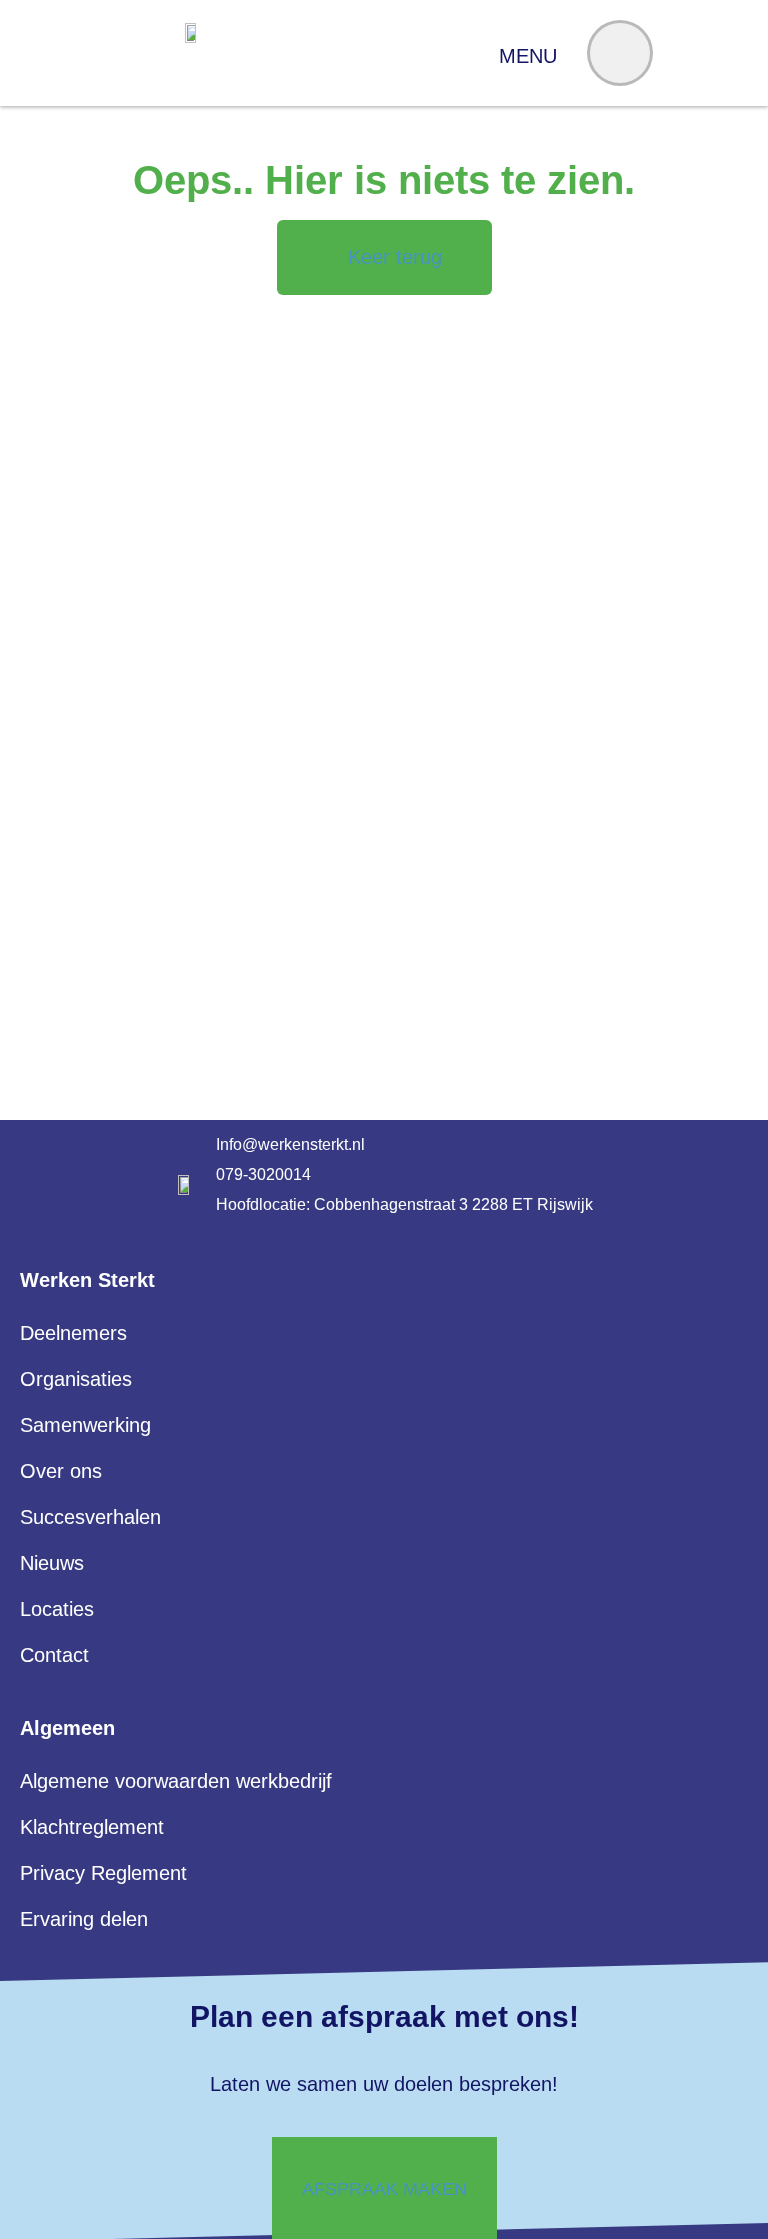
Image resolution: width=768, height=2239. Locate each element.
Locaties (57, 1609)
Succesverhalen (90, 1517)
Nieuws (52, 1563)
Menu (528, 56)
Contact (54, 1655)
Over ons (61, 1471)
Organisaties (76, 1379)
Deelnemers (73, 1333)
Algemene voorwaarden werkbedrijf (176, 1781)
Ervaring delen (84, 1919)
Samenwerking (85, 1425)
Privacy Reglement (103, 1873)
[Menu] (620, 53)
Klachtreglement (92, 1827)
